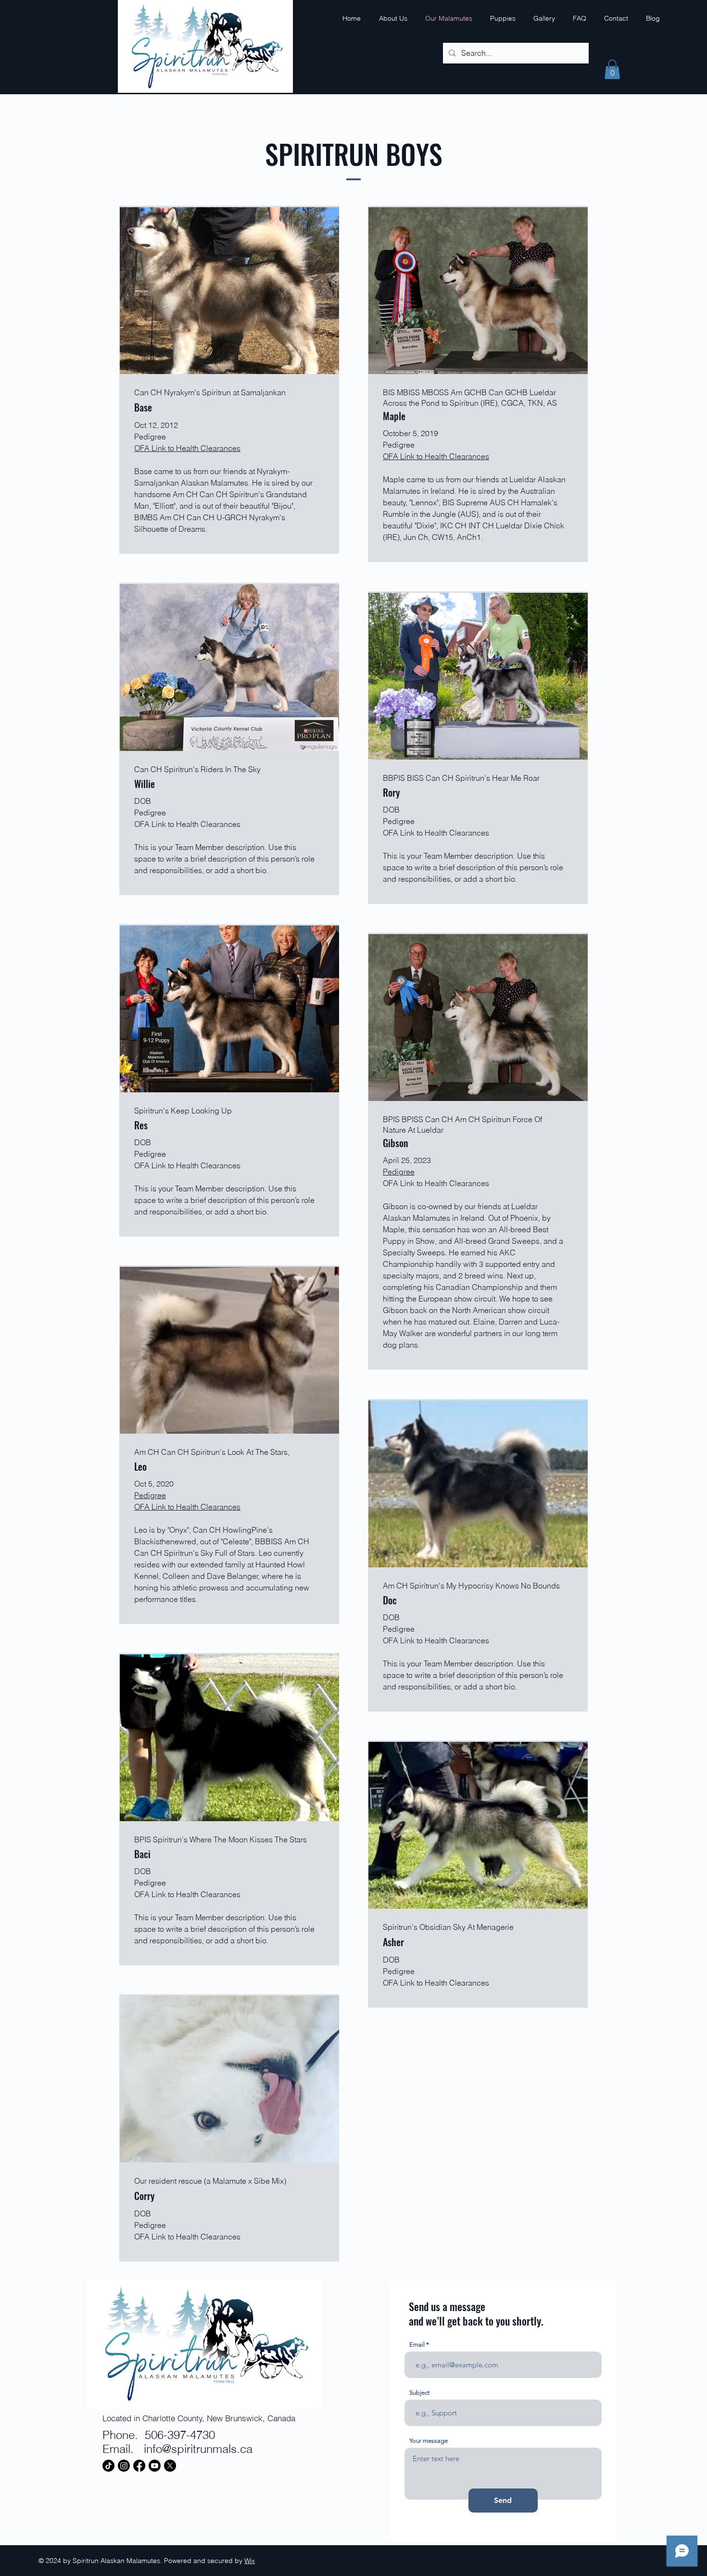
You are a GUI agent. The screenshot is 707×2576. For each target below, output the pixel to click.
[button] (612, 69)
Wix (250, 2561)
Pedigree (399, 1172)
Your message (429, 2441)
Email (417, 2345)
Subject (419, 2393)
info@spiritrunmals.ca (198, 2449)
